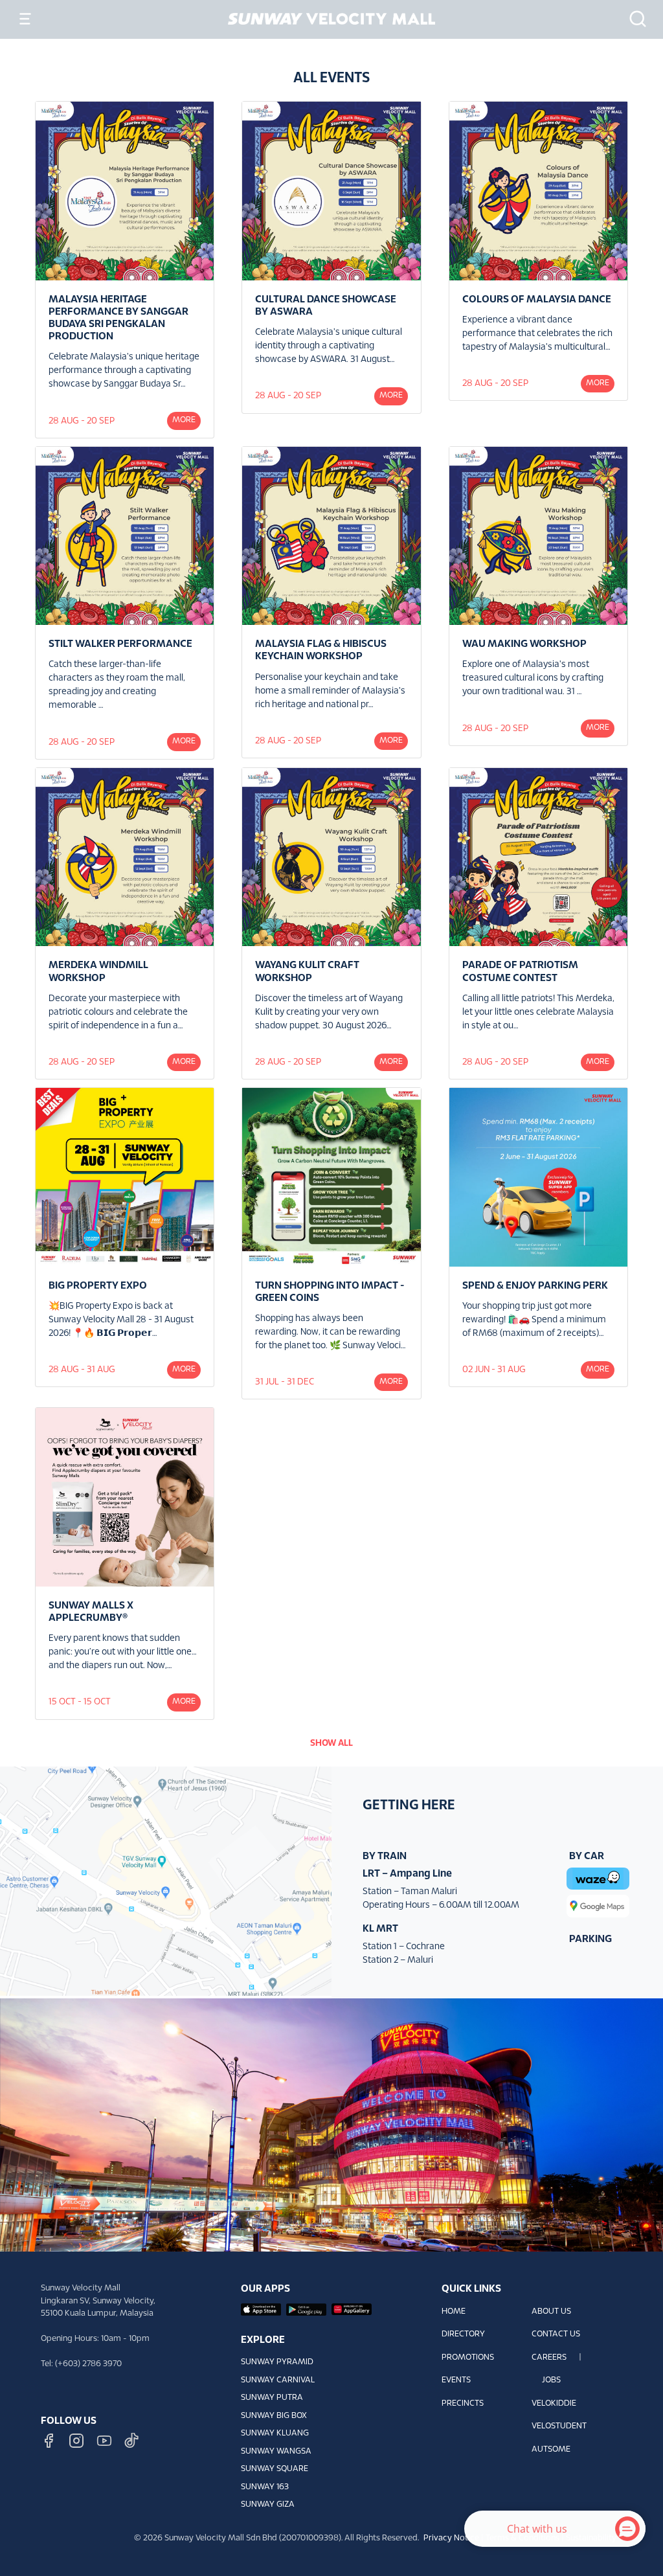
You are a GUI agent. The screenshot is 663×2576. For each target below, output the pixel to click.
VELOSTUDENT (559, 2426)
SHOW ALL (331, 1744)
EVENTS (456, 2380)
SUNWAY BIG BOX (274, 2416)
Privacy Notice (451, 2538)
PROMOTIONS (468, 2358)
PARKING (590, 1939)
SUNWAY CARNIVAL (278, 2380)
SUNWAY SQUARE (275, 2469)
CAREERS (549, 2358)
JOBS (551, 2380)
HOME (454, 2312)
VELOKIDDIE (554, 2404)
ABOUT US (551, 2312)
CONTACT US (556, 2334)
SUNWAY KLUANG (275, 2434)
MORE (184, 420)
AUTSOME (551, 2450)
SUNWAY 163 (265, 2487)
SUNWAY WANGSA (276, 2452)
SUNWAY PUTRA (272, 2398)
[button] (634, 19)
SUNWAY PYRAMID (277, 2362)
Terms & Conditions (523, 2538)
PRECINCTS (463, 2404)
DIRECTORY (463, 2334)
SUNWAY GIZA (268, 2505)
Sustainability (591, 2538)
